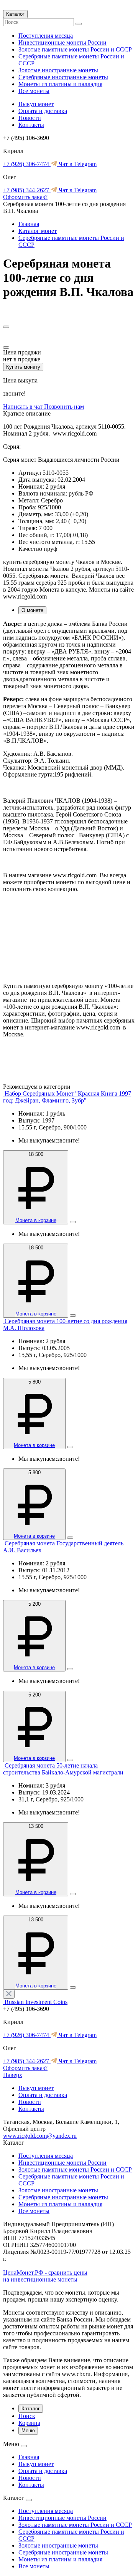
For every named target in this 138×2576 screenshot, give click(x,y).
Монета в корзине (36, 1220)
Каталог (15, 14)
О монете (32, 610)
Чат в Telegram (77, 164)
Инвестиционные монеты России (62, 42)
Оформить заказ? (25, 197)
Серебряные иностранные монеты (63, 77)
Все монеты (34, 91)
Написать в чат (24, 407)
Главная (29, 224)
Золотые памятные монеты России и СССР (75, 49)
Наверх (13, 2075)
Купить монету (23, 367)
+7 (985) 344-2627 (27, 190)
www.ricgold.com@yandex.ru (40, 2136)
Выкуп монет (36, 104)
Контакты (31, 125)
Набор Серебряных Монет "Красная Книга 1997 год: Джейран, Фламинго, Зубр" (67, 1097)
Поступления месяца (46, 36)
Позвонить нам (64, 407)
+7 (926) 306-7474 (27, 164)
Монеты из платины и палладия (60, 84)
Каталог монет (38, 231)
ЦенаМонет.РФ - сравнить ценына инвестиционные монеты (45, 2276)
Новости (30, 118)
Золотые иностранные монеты (58, 70)
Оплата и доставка (43, 111)
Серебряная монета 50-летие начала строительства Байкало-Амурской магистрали (63, 1769)
